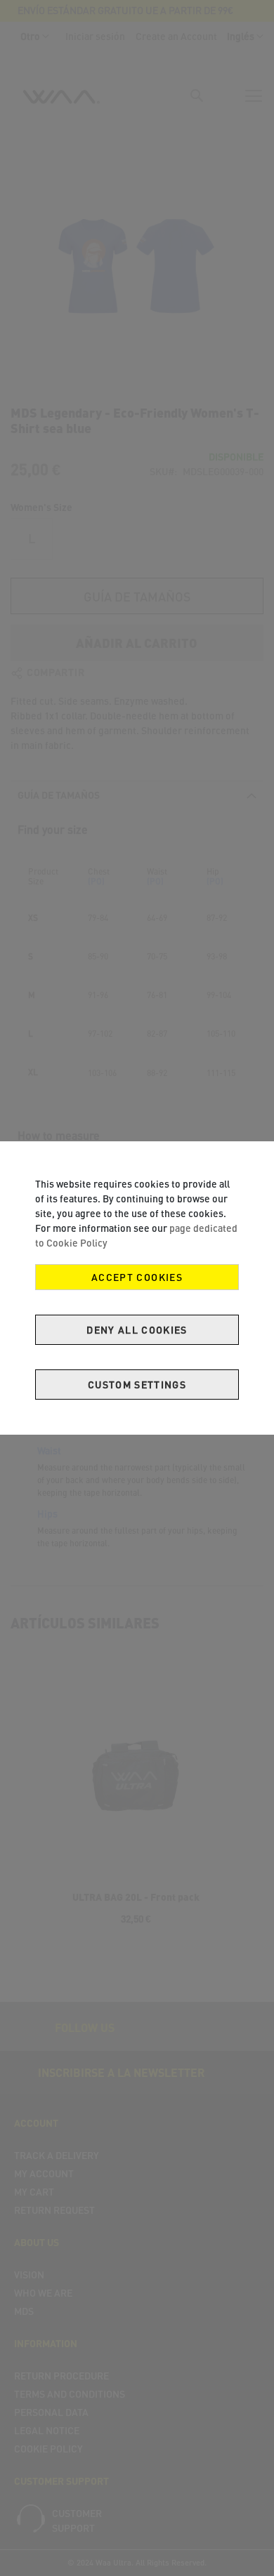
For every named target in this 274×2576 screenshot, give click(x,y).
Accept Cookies (137, 1277)
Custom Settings (137, 1385)
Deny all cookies (137, 1330)
